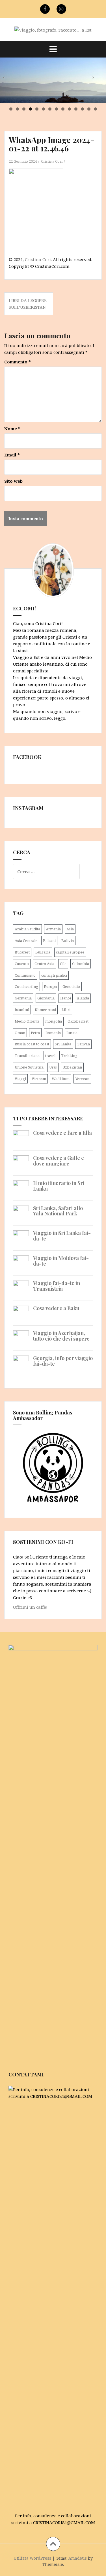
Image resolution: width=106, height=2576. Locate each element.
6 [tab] (43, 109)
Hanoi (66, 998)
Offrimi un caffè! (30, 1607)
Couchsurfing (26, 986)
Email (12, 455)
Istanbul (22, 1010)
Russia (72, 1033)
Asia (70, 929)
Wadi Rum (61, 1079)
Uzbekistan (72, 1067)
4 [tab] (30, 109)
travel (50, 1056)
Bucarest (22, 952)
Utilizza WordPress (32, 2558)
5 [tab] (37, 109)
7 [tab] (50, 109)
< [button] (4, 77)
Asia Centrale (26, 941)
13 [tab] (89, 109)
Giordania (46, 998)
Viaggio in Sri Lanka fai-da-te (62, 1236)
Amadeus (78, 2558)
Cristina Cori (52, 161)
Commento (18, 362)
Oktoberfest (78, 1021)
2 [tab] (17, 109)
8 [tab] (56, 109)
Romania (53, 1033)
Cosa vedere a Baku (56, 1308)
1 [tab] (11, 109)
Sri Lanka (63, 1044)
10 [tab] (70, 109)
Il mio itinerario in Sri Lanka (59, 1186)
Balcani (49, 941)
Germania (23, 998)
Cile (63, 964)
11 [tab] (76, 109)
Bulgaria (43, 952)
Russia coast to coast (32, 1044)
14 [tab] (96, 109)
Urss (53, 1067)
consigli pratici (54, 975)
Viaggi (20, 1079)
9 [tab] (63, 109)
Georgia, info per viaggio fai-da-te (63, 1361)
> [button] (93, 77)
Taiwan (83, 1044)
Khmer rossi (45, 1010)
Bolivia (68, 941)
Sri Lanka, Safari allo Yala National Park (58, 1211)
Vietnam (39, 1079)
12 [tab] (83, 109)
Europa (50, 986)
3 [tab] (24, 109)
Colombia (81, 964)
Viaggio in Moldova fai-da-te (61, 1261)
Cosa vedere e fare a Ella (62, 1133)
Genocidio (71, 986)
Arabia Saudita (27, 929)
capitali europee (70, 952)
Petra (35, 1033)
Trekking (69, 1056)
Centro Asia (44, 964)
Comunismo (25, 975)
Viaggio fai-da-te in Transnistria (57, 1286)
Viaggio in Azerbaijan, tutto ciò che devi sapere (61, 1336)
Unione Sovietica (29, 1067)
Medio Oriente (27, 1021)
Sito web (13, 481)
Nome (12, 429)
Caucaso (22, 964)
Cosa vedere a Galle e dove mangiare (59, 1161)
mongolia (54, 1021)
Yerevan (82, 1079)
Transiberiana (27, 1056)
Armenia (53, 929)
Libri (66, 1010)
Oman (20, 1033)
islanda (83, 998)
